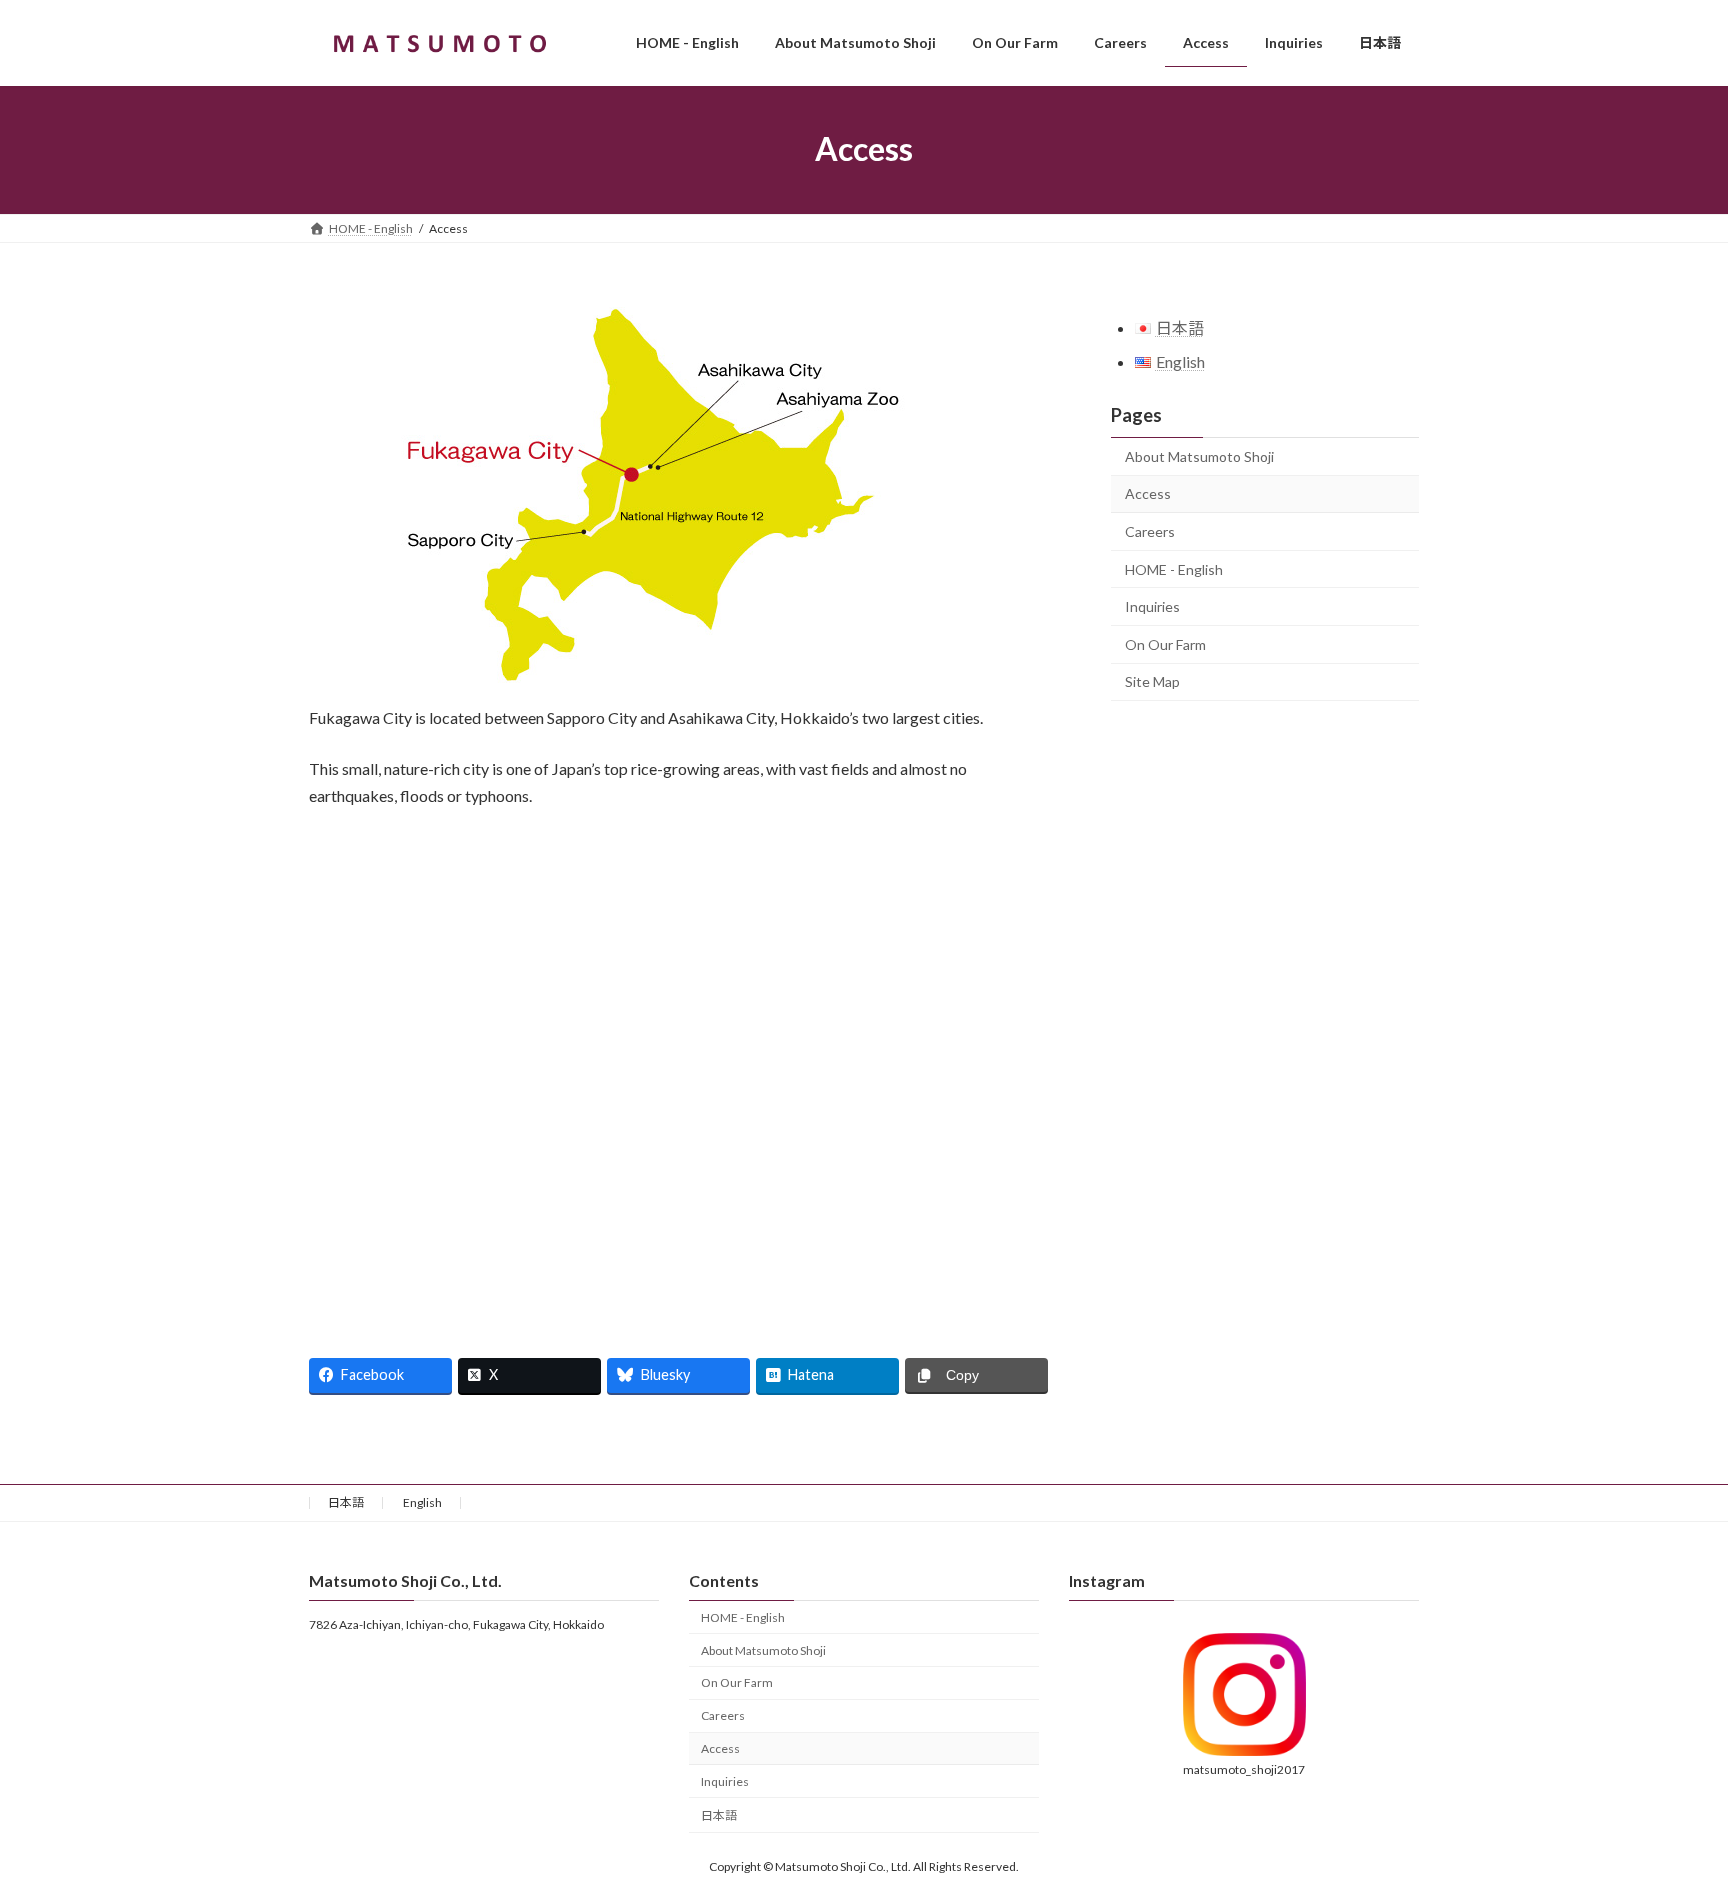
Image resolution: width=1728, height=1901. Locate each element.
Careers (1150, 531)
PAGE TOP (1669, 1825)
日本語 (346, 1502)
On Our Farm (1165, 644)
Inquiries (1152, 606)
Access (1148, 493)
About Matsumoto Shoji (1199, 456)
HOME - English (1174, 568)
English (422, 1502)
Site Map (1152, 681)
